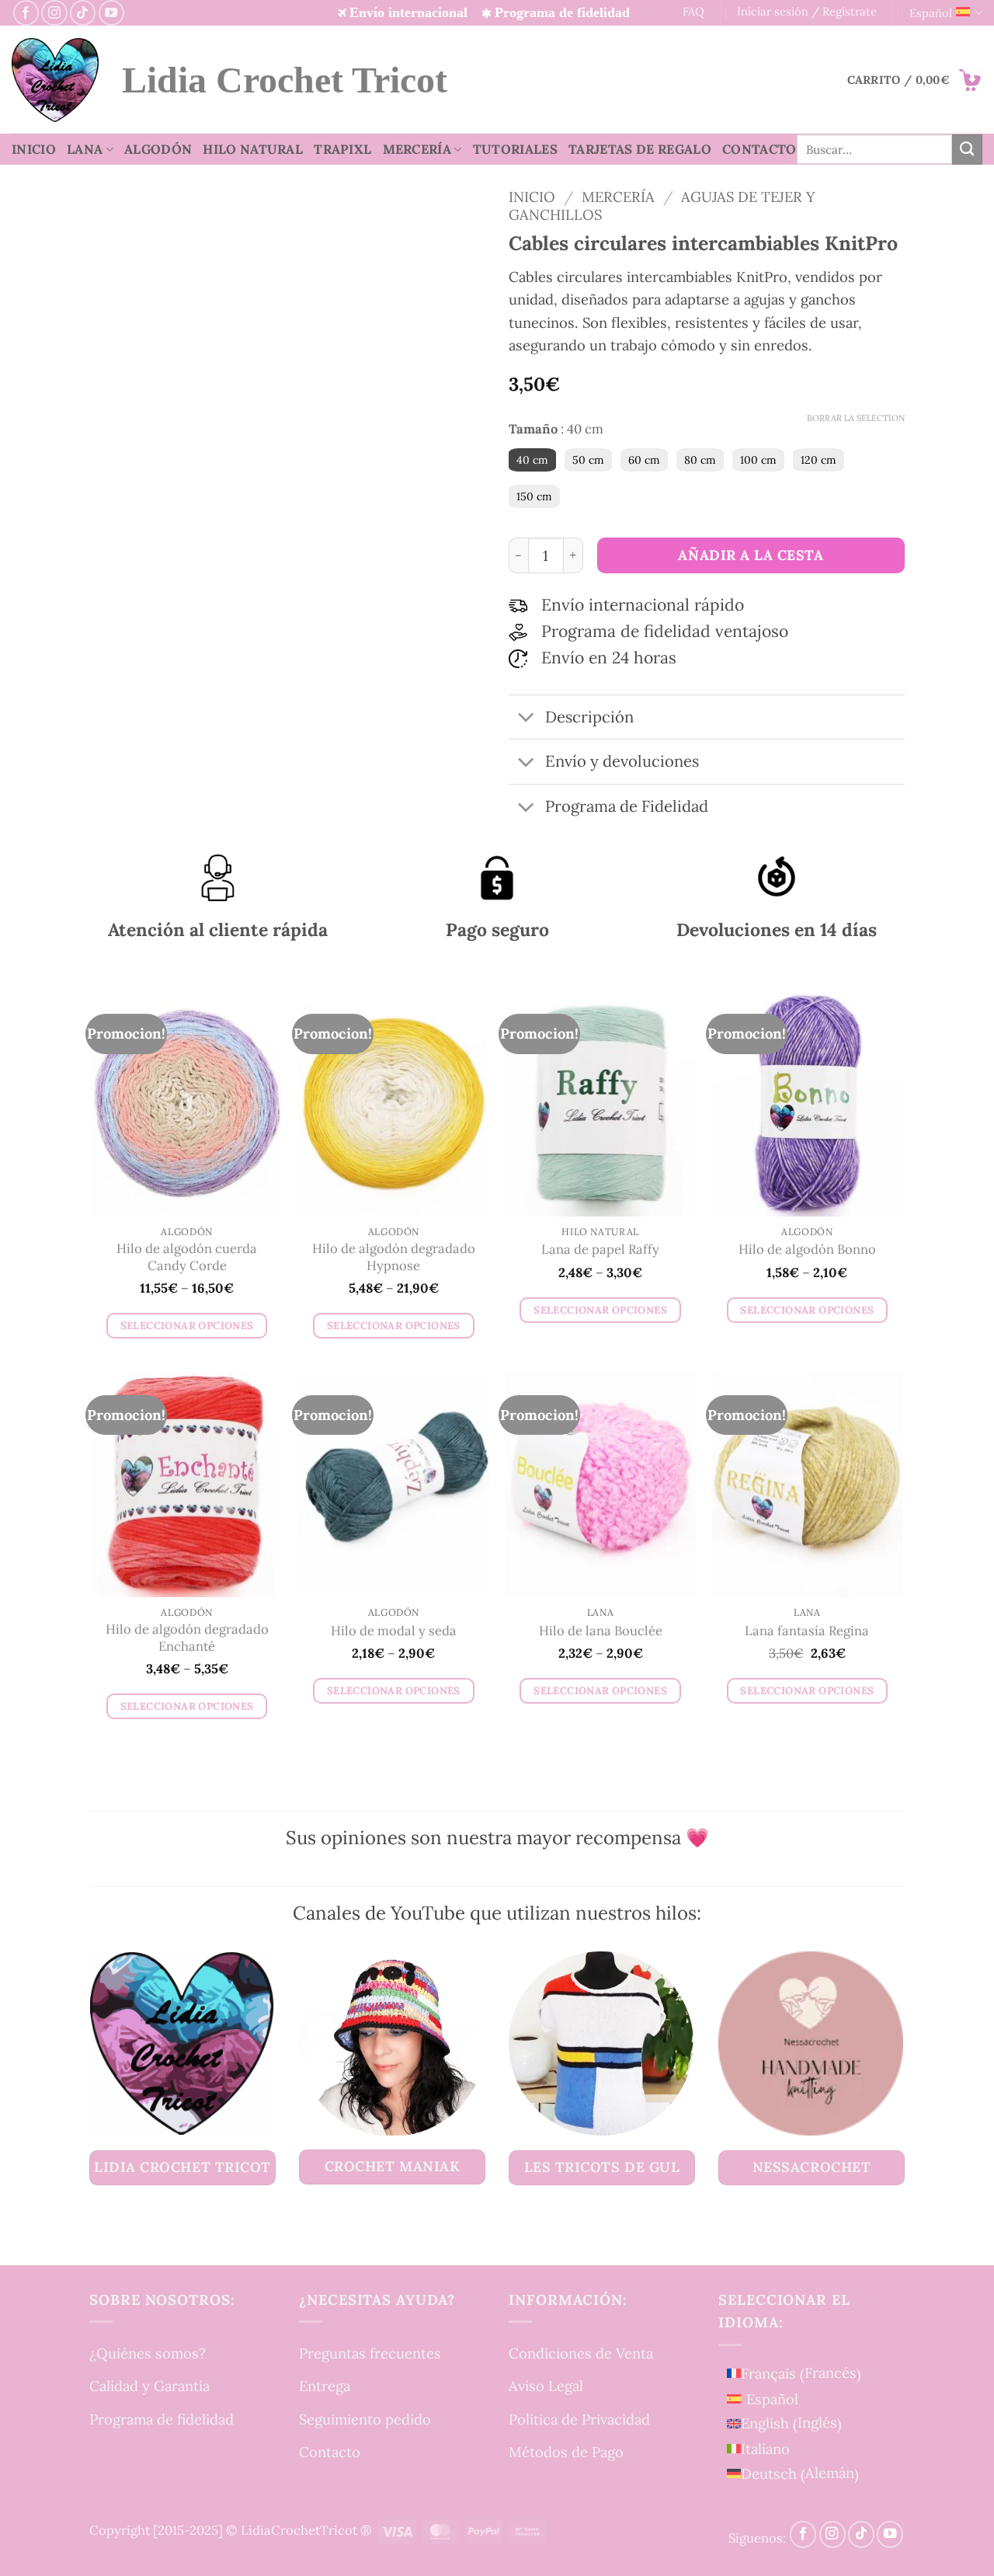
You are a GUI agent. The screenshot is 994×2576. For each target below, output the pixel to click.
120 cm (818, 460)
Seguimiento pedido (365, 2419)
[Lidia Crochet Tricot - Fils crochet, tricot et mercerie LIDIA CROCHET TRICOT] (55, 80)
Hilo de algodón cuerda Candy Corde (187, 1257)
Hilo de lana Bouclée (601, 1631)
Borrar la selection (856, 418)
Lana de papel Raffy (600, 1250)
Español (931, 13)
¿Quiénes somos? (148, 2353)
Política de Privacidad (579, 2419)
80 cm (700, 460)
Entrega (325, 2386)
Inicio (34, 149)
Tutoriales (515, 149)
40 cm (532, 460)
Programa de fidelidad (162, 2419)
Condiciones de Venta (581, 2353)
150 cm (534, 496)
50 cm (588, 460)
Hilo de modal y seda (394, 1631)
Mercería (417, 149)
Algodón (158, 149)
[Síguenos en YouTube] (111, 13)
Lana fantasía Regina (807, 1631)
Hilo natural (253, 149)
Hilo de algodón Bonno (807, 1250)
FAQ (693, 11)
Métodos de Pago (566, 2452)
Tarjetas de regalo (640, 149)
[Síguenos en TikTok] (83, 13)
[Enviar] (967, 149)
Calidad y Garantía (149, 2386)
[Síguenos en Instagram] (54, 13)
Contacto (759, 149)
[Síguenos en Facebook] (26, 13)
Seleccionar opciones (187, 1326)
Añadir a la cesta (751, 555)
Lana (85, 149)
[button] (915, 80)
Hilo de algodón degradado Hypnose (394, 1257)
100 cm (758, 460)
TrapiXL (342, 149)
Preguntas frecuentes (370, 2353)
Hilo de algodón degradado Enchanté (187, 1638)
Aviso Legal (546, 2386)
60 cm (644, 460)
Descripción (589, 717)
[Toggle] (526, 718)
